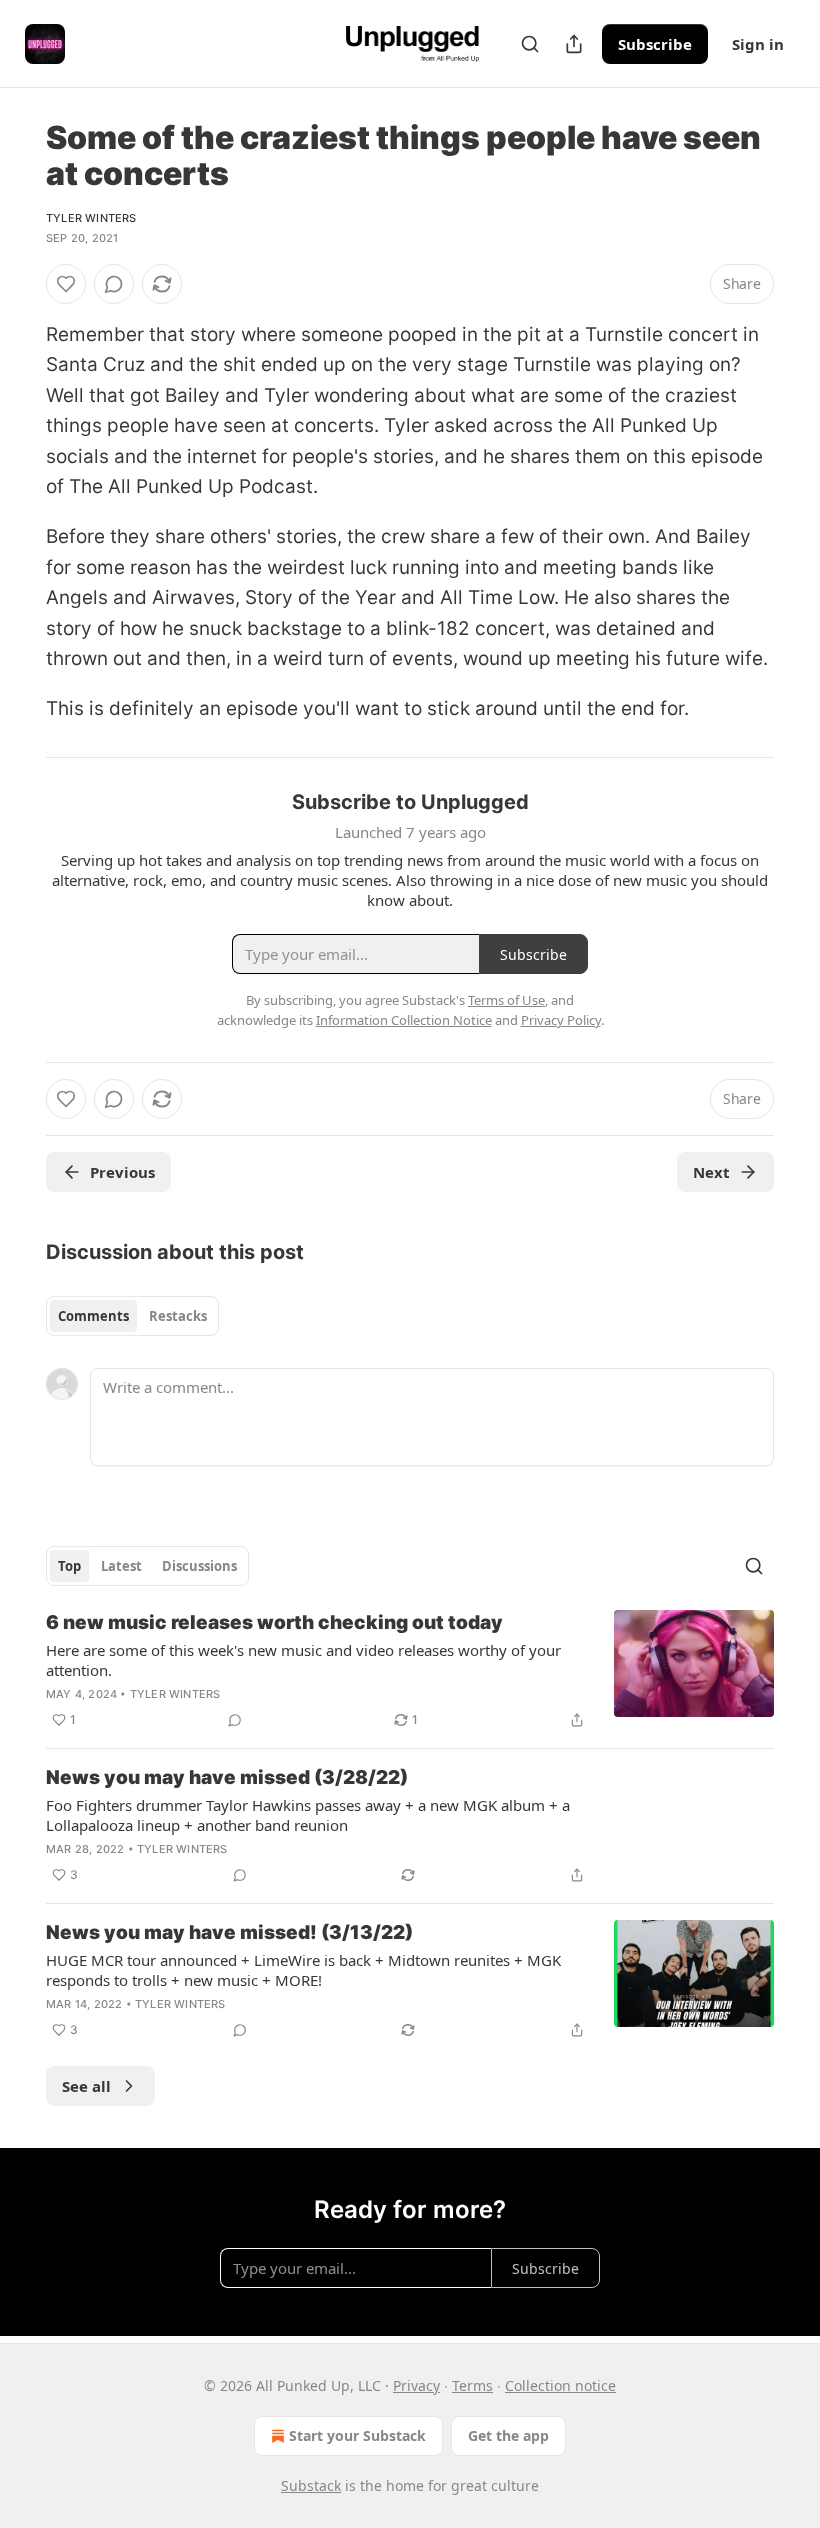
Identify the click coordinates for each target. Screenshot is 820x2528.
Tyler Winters (91, 218)
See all (86, 2086)
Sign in (758, 44)
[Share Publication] (574, 44)
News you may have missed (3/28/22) (227, 1777)
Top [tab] (69, 1566)
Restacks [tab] (178, 1316)
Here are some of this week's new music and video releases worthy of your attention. (303, 1660)
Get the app (508, 2435)
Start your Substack (357, 2435)
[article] (410, 1671)
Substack (311, 2485)
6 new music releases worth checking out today (274, 1622)
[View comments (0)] (114, 284)
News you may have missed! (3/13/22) (229, 1932)
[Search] (530, 44)
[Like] (66, 284)
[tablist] (132, 1316)
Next (711, 1172)
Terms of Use (506, 1000)
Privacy (416, 2385)
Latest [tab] (121, 1566)
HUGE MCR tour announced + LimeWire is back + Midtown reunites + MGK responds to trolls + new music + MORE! (303, 1970)
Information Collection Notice (404, 1020)
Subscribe (655, 44)
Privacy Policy (561, 1020)
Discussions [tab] (199, 1566)
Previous (122, 1172)
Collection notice (560, 2385)
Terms (472, 2385)
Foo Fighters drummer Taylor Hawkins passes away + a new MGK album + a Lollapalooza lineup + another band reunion (308, 1815)
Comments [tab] (93, 1316)
